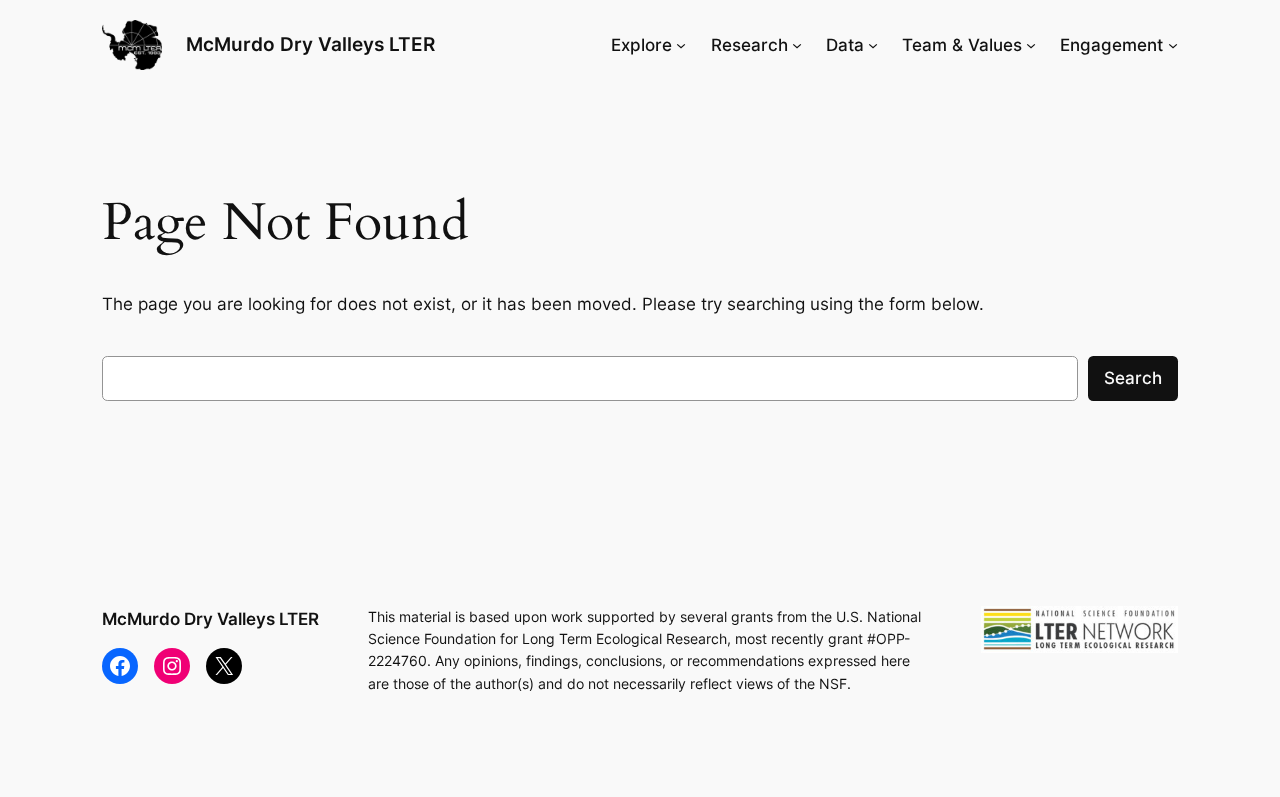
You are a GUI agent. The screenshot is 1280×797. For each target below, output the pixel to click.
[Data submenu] (873, 45)
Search (1133, 378)
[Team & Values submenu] (1031, 45)
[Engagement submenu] (1173, 45)
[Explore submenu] (681, 45)
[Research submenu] (797, 45)
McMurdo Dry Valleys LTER (310, 44)
